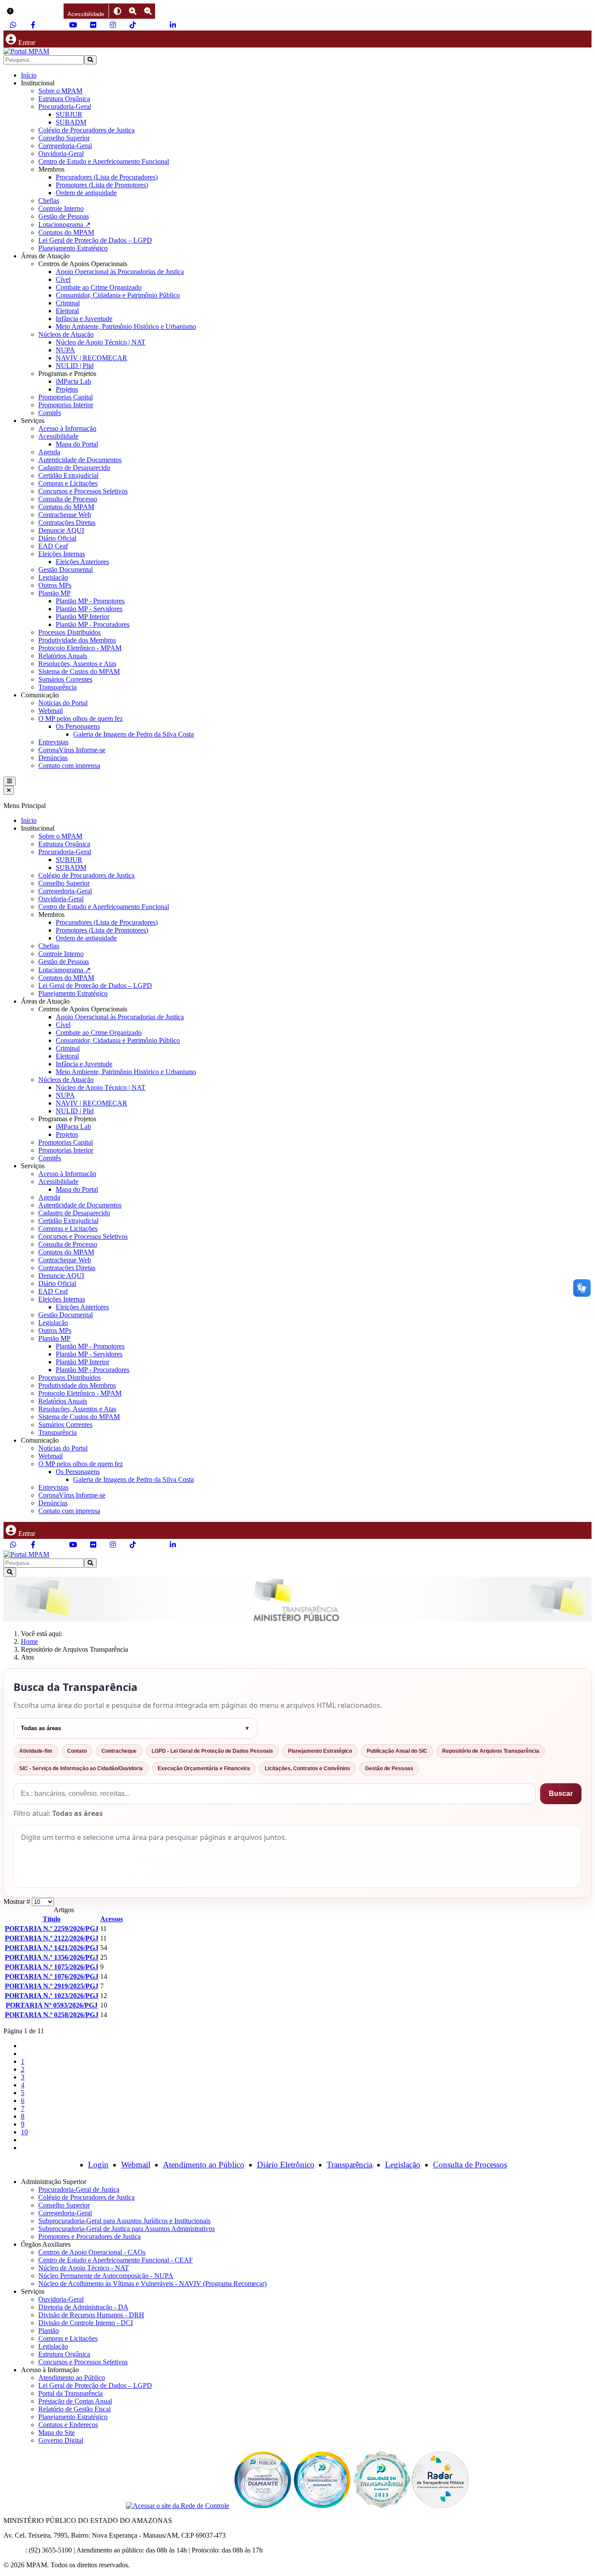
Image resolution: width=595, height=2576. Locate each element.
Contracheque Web (65, 515)
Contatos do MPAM (66, 232)
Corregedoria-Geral (65, 146)
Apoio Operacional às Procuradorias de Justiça (120, 272)
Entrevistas (53, 742)
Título (52, 1919)
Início (29, 75)
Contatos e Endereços (68, 2425)
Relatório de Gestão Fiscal (74, 2409)
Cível (63, 279)
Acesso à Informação (67, 428)
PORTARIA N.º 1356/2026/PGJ (52, 1957)
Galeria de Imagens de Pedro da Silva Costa (134, 734)
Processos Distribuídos (69, 632)
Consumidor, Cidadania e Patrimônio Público (118, 295)
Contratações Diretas (67, 522)
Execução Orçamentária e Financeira (204, 1768)
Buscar (561, 1793)
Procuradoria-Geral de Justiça (79, 2189)
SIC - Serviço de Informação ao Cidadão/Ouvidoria (81, 1768)
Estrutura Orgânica (64, 99)
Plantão (49, 2331)
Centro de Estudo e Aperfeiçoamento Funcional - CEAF (116, 2260)
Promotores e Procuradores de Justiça (90, 2236)
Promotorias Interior (66, 405)
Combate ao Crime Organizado (99, 287)
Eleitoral (67, 311)
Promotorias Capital (66, 397)
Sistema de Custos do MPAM (79, 671)
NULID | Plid (75, 366)
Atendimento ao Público (204, 2165)
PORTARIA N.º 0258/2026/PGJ (52, 2015)
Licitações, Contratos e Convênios (308, 1768)
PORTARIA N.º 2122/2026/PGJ (52, 1938)
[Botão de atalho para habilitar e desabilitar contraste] (117, 11)
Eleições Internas (62, 554)
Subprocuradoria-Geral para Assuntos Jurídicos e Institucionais (124, 2221)
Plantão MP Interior (83, 617)
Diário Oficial (57, 538)
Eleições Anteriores (82, 562)
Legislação (53, 577)
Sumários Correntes (65, 679)
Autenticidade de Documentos (80, 460)
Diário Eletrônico (286, 2165)
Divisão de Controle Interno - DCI (86, 2323)
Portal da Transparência (71, 2393)
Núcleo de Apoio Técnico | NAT (101, 342)
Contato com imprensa (69, 766)
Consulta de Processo (68, 499)
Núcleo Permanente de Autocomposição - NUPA (106, 2276)
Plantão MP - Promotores (90, 601)
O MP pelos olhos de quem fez (81, 718)
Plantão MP (54, 593)
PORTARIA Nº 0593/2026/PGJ (52, 2005)
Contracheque (119, 1751)
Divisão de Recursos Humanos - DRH (91, 2315)
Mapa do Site (57, 2432)
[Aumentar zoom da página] (133, 11)
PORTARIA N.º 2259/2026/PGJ (52, 1929)
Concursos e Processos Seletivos (83, 491)
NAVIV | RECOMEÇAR (91, 358)
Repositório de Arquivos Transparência (491, 1751)
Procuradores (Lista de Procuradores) (107, 177)
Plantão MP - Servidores (89, 609)
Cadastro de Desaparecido (74, 468)
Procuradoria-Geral (65, 106)
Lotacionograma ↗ (64, 225)
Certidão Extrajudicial (68, 475)
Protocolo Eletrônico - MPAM (80, 648)
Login (98, 2165)
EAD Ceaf (53, 546)
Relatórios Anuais (63, 656)
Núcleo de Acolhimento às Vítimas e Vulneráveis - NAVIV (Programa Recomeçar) (152, 2284)
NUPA (65, 350)
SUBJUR (69, 114)
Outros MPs (55, 585)
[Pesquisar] (90, 60)
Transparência (57, 687)
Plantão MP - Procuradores (93, 624)
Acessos (112, 1919)
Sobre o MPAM (60, 91)
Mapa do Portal (77, 444)
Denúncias (53, 758)
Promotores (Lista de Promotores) (102, 185)
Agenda (49, 452)
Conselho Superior (64, 138)
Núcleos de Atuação (66, 334)
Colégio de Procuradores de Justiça (86, 130)
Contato (77, 1751)
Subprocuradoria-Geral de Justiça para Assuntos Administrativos (127, 2229)
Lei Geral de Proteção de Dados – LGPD (95, 240)
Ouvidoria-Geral (61, 154)
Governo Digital (61, 2440)
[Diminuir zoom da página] (148, 11)
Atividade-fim (36, 1751)
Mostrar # (18, 1902)
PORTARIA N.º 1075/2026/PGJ (52, 1967)
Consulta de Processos (470, 2165)
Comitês (50, 413)
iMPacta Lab (73, 381)
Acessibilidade (58, 436)
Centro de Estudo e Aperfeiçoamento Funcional (104, 161)
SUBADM (71, 122)
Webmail (51, 711)
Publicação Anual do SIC (397, 1751)
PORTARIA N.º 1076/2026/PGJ (52, 1976)
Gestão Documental (66, 570)
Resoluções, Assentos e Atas (77, 664)
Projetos (67, 389)
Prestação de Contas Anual (75, 2401)
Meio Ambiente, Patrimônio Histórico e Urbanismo (126, 326)
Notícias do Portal (63, 703)
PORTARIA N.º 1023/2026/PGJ (52, 1996)
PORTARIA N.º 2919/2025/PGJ (52, 1986)
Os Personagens (78, 726)
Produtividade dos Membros (77, 640)
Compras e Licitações (68, 483)
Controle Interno (61, 208)
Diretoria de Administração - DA (83, 2307)
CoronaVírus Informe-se (72, 750)
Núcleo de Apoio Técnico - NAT (84, 2268)
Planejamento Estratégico (73, 248)
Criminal (68, 303)
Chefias (49, 201)
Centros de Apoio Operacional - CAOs (92, 2252)
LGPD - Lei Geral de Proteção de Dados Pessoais (212, 1751)
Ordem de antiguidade (86, 193)
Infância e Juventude (84, 319)
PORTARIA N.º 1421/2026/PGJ (52, 1948)
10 (24, 2132)
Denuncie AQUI (61, 530)
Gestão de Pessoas (64, 216)
